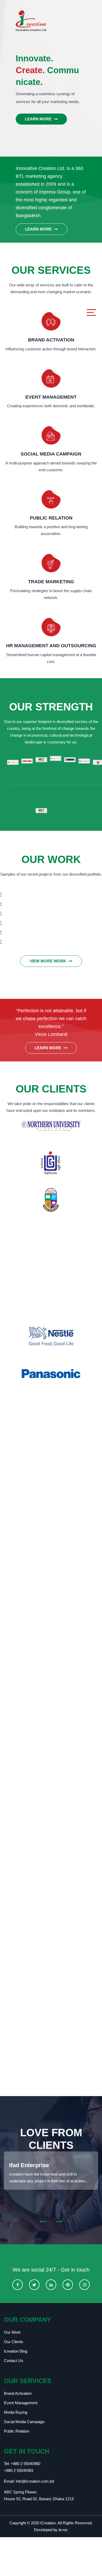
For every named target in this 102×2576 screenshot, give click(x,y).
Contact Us (14, 2361)
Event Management (21, 2403)
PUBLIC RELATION (51, 518)
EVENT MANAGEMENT (51, 397)
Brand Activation (18, 2393)
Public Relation (17, 2431)
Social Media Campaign (24, 2422)
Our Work (12, 2332)
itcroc (63, 2530)
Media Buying (16, 2412)
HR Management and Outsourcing (51, 646)
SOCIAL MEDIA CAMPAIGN (51, 454)
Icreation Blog (16, 2351)
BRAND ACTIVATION (51, 340)
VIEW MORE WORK (48, 961)
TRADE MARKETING (51, 582)
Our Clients (14, 2342)
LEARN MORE (39, 119)
